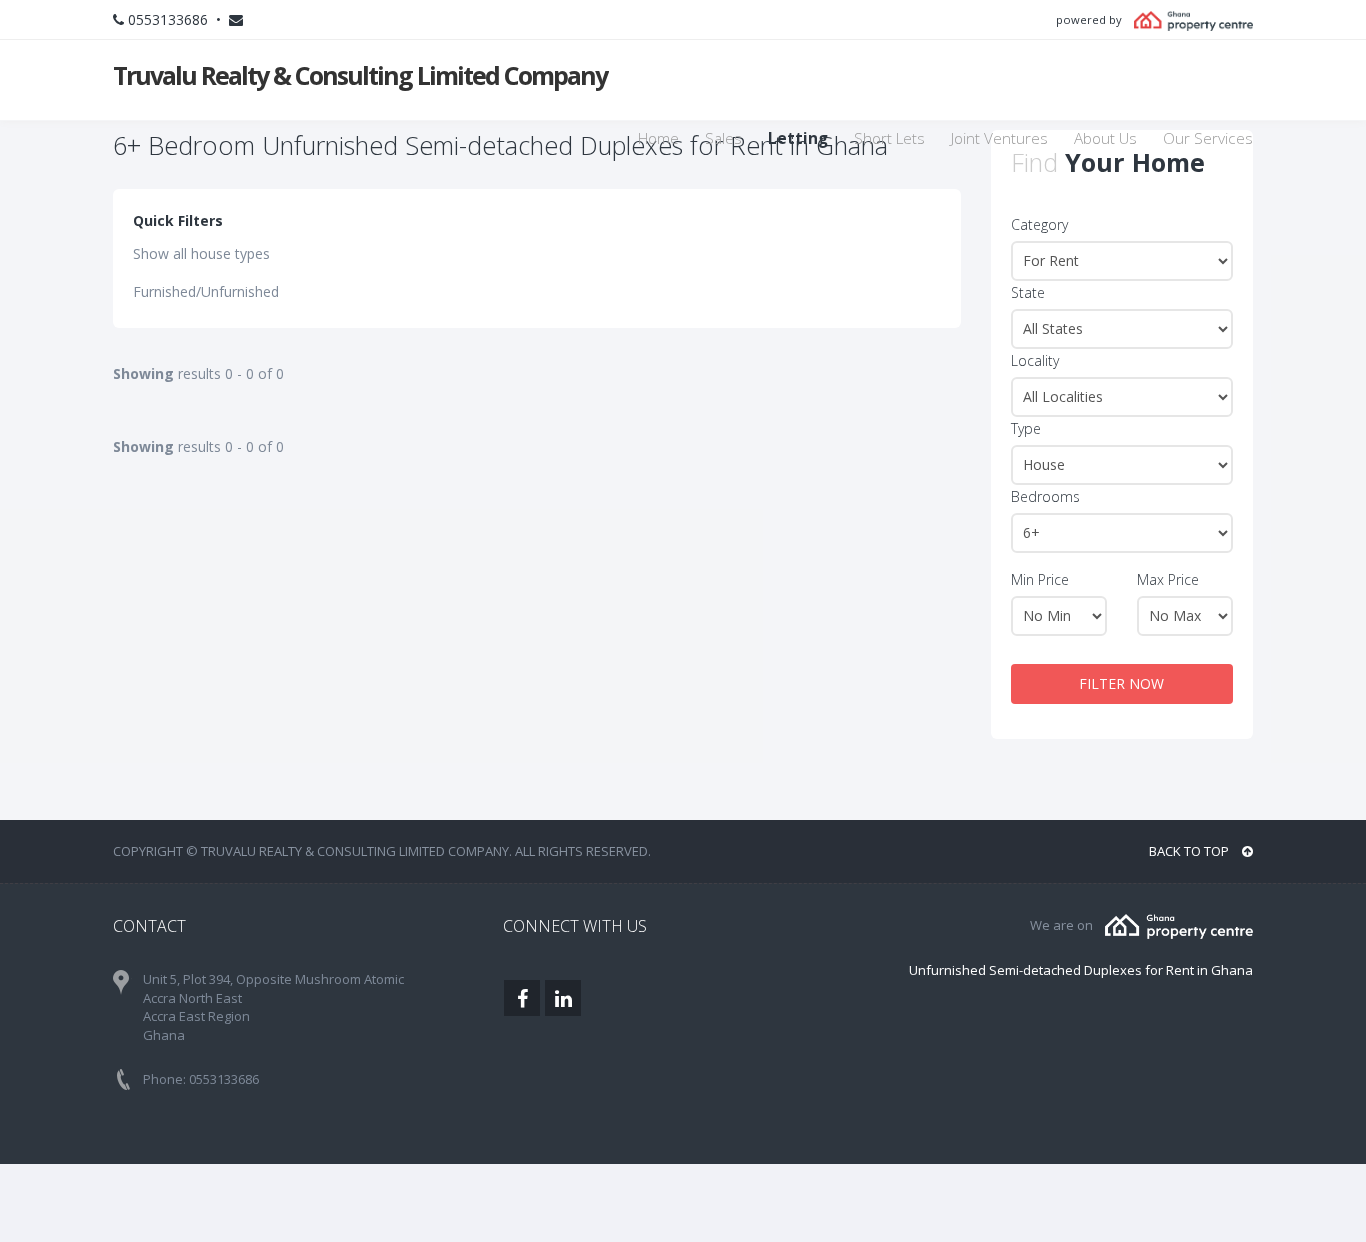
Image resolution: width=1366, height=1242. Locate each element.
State (1028, 292)
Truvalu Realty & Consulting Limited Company (360, 75)
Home (658, 138)
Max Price (1168, 579)
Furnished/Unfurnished (206, 291)
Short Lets (889, 138)
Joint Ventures (999, 138)
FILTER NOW (1121, 683)
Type (1026, 428)
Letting (798, 138)
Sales (723, 138)
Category (1039, 224)
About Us (1105, 138)
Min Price (1040, 579)
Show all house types (201, 253)
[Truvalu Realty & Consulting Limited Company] (1179, 925)
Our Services (1208, 138)
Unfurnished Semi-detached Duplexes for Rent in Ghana (1081, 970)
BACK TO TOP (1190, 851)
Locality (1035, 360)
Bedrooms (1045, 496)
